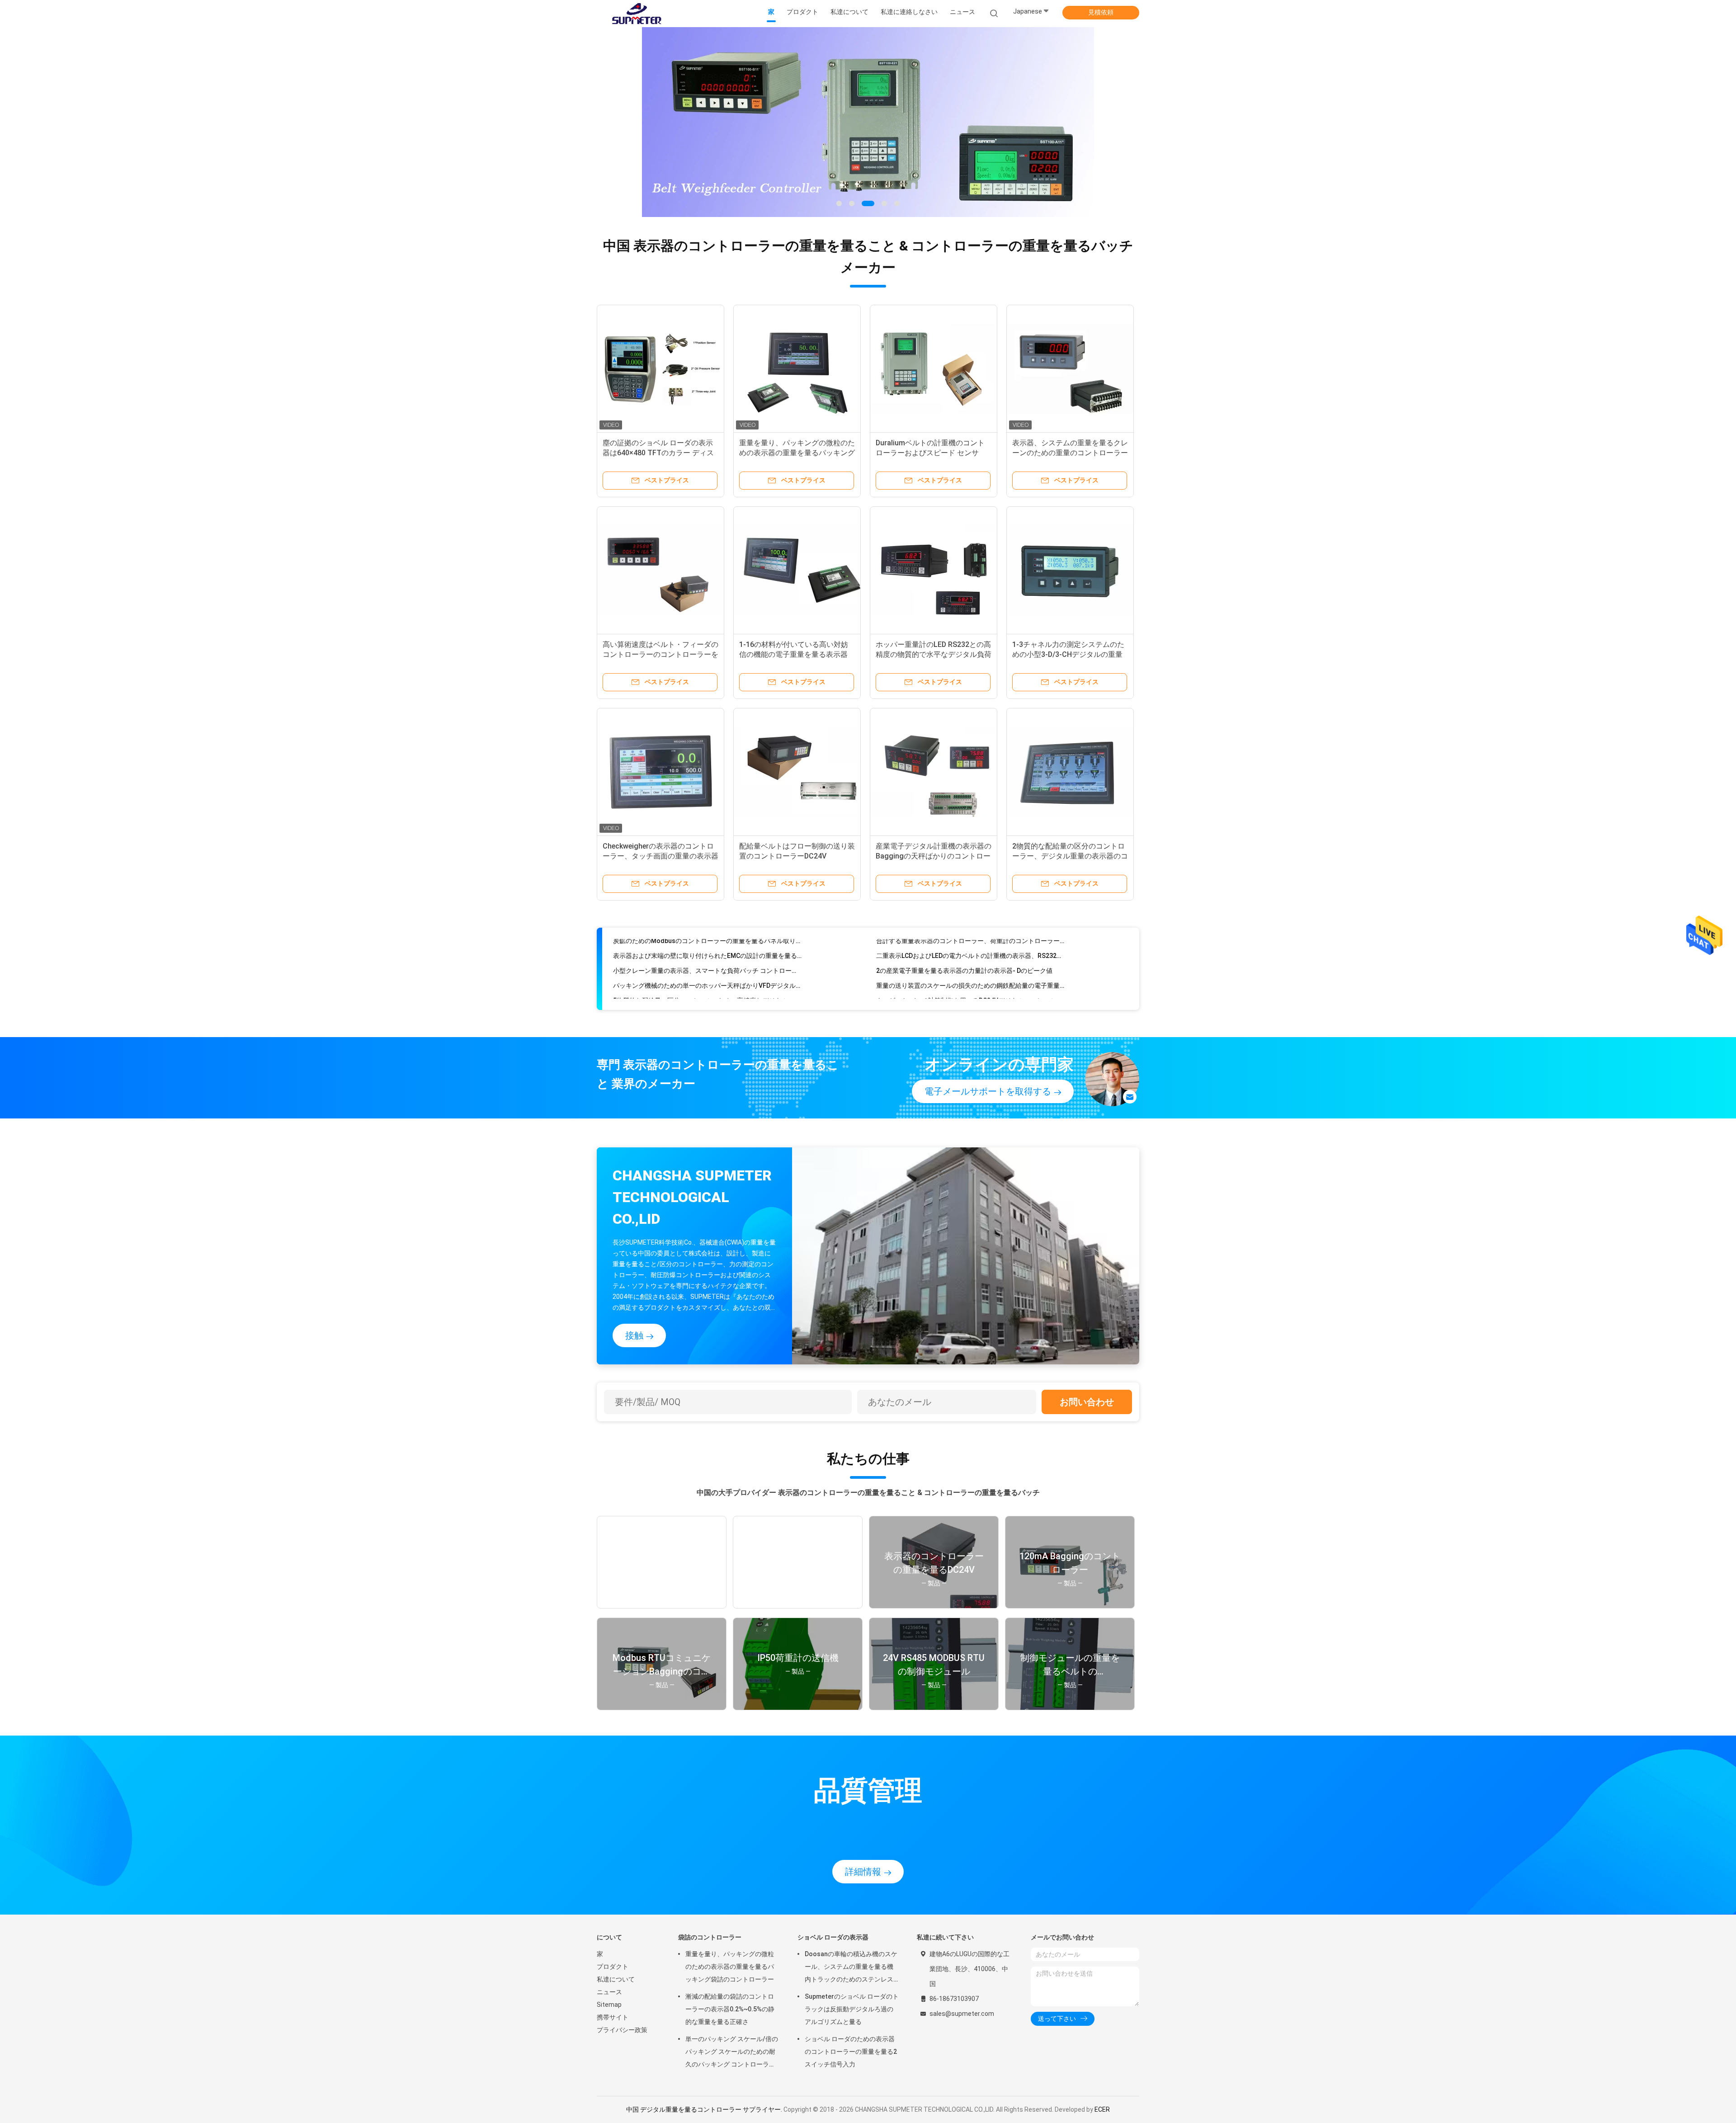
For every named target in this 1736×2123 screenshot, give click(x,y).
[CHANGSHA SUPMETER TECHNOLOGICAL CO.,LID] (637, 14)
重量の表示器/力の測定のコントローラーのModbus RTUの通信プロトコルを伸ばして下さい (970, 983)
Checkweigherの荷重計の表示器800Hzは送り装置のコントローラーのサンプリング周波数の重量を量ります (707, 998)
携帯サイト (613, 2017)
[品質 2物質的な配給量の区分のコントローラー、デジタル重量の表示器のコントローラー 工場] (1070, 772)
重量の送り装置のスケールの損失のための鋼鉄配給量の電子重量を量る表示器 (970, 953)
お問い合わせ (1087, 1402)
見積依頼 (1101, 12)
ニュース (609, 1992)
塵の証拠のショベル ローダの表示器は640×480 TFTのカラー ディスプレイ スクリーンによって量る (658, 453)
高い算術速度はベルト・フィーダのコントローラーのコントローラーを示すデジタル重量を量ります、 (660, 654)
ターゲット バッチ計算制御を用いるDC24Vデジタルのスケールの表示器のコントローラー (970, 968)
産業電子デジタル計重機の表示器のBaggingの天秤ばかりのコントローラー (934, 856)
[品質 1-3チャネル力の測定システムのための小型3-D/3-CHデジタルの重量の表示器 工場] (1070, 570)
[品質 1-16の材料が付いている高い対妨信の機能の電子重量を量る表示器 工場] (797, 570)
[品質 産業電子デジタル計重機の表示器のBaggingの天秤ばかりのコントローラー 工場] (934, 772)
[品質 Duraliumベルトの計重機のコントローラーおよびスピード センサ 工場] (934, 368)
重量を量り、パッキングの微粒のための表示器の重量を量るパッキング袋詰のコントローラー (797, 453)
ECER (1102, 2109)
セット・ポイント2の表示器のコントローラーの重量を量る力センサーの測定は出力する (707, 983)
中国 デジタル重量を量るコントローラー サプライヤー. (705, 2109)
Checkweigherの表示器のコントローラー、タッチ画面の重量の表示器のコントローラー (660, 856)
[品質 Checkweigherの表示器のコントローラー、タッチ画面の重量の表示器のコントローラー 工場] (660, 772)
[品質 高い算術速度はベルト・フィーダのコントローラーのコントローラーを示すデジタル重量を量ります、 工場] (660, 570)
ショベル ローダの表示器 (833, 1937)
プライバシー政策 (622, 2030)
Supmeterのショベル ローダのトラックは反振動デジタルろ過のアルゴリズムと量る (852, 2009)
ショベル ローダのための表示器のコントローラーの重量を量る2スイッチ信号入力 (851, 2052)
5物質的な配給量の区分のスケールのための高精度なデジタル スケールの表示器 (707, 968)
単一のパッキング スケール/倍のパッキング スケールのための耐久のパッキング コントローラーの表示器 (732, 2053)
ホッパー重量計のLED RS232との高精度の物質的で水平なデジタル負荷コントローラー (934, 654)
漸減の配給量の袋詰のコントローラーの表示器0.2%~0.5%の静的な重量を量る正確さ (730, 2009)
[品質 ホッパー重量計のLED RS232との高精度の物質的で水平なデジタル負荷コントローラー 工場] (934, 570)
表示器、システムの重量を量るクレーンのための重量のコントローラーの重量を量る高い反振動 (1070, 453)
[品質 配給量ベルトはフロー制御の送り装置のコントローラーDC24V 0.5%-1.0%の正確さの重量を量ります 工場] (797, 772)
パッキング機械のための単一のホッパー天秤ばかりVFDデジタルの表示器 (707, 953)
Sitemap (609, 2005)
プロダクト (613, 1967)
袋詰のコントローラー (710, 1937)
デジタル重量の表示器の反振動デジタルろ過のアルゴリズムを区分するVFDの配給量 (970, 998)
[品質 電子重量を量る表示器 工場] (868, 122)
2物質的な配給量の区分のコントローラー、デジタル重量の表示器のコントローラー (1070, 856)
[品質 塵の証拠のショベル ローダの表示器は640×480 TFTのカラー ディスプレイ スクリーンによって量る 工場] (660, 368)
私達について (616, 1979)
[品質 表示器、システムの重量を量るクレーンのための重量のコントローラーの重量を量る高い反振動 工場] (1070, 368)
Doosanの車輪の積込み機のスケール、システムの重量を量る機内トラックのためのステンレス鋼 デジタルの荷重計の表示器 (851, 1968)
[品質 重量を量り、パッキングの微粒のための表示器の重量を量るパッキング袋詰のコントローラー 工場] (797, 368)
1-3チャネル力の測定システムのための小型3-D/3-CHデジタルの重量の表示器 (1068, 654)
